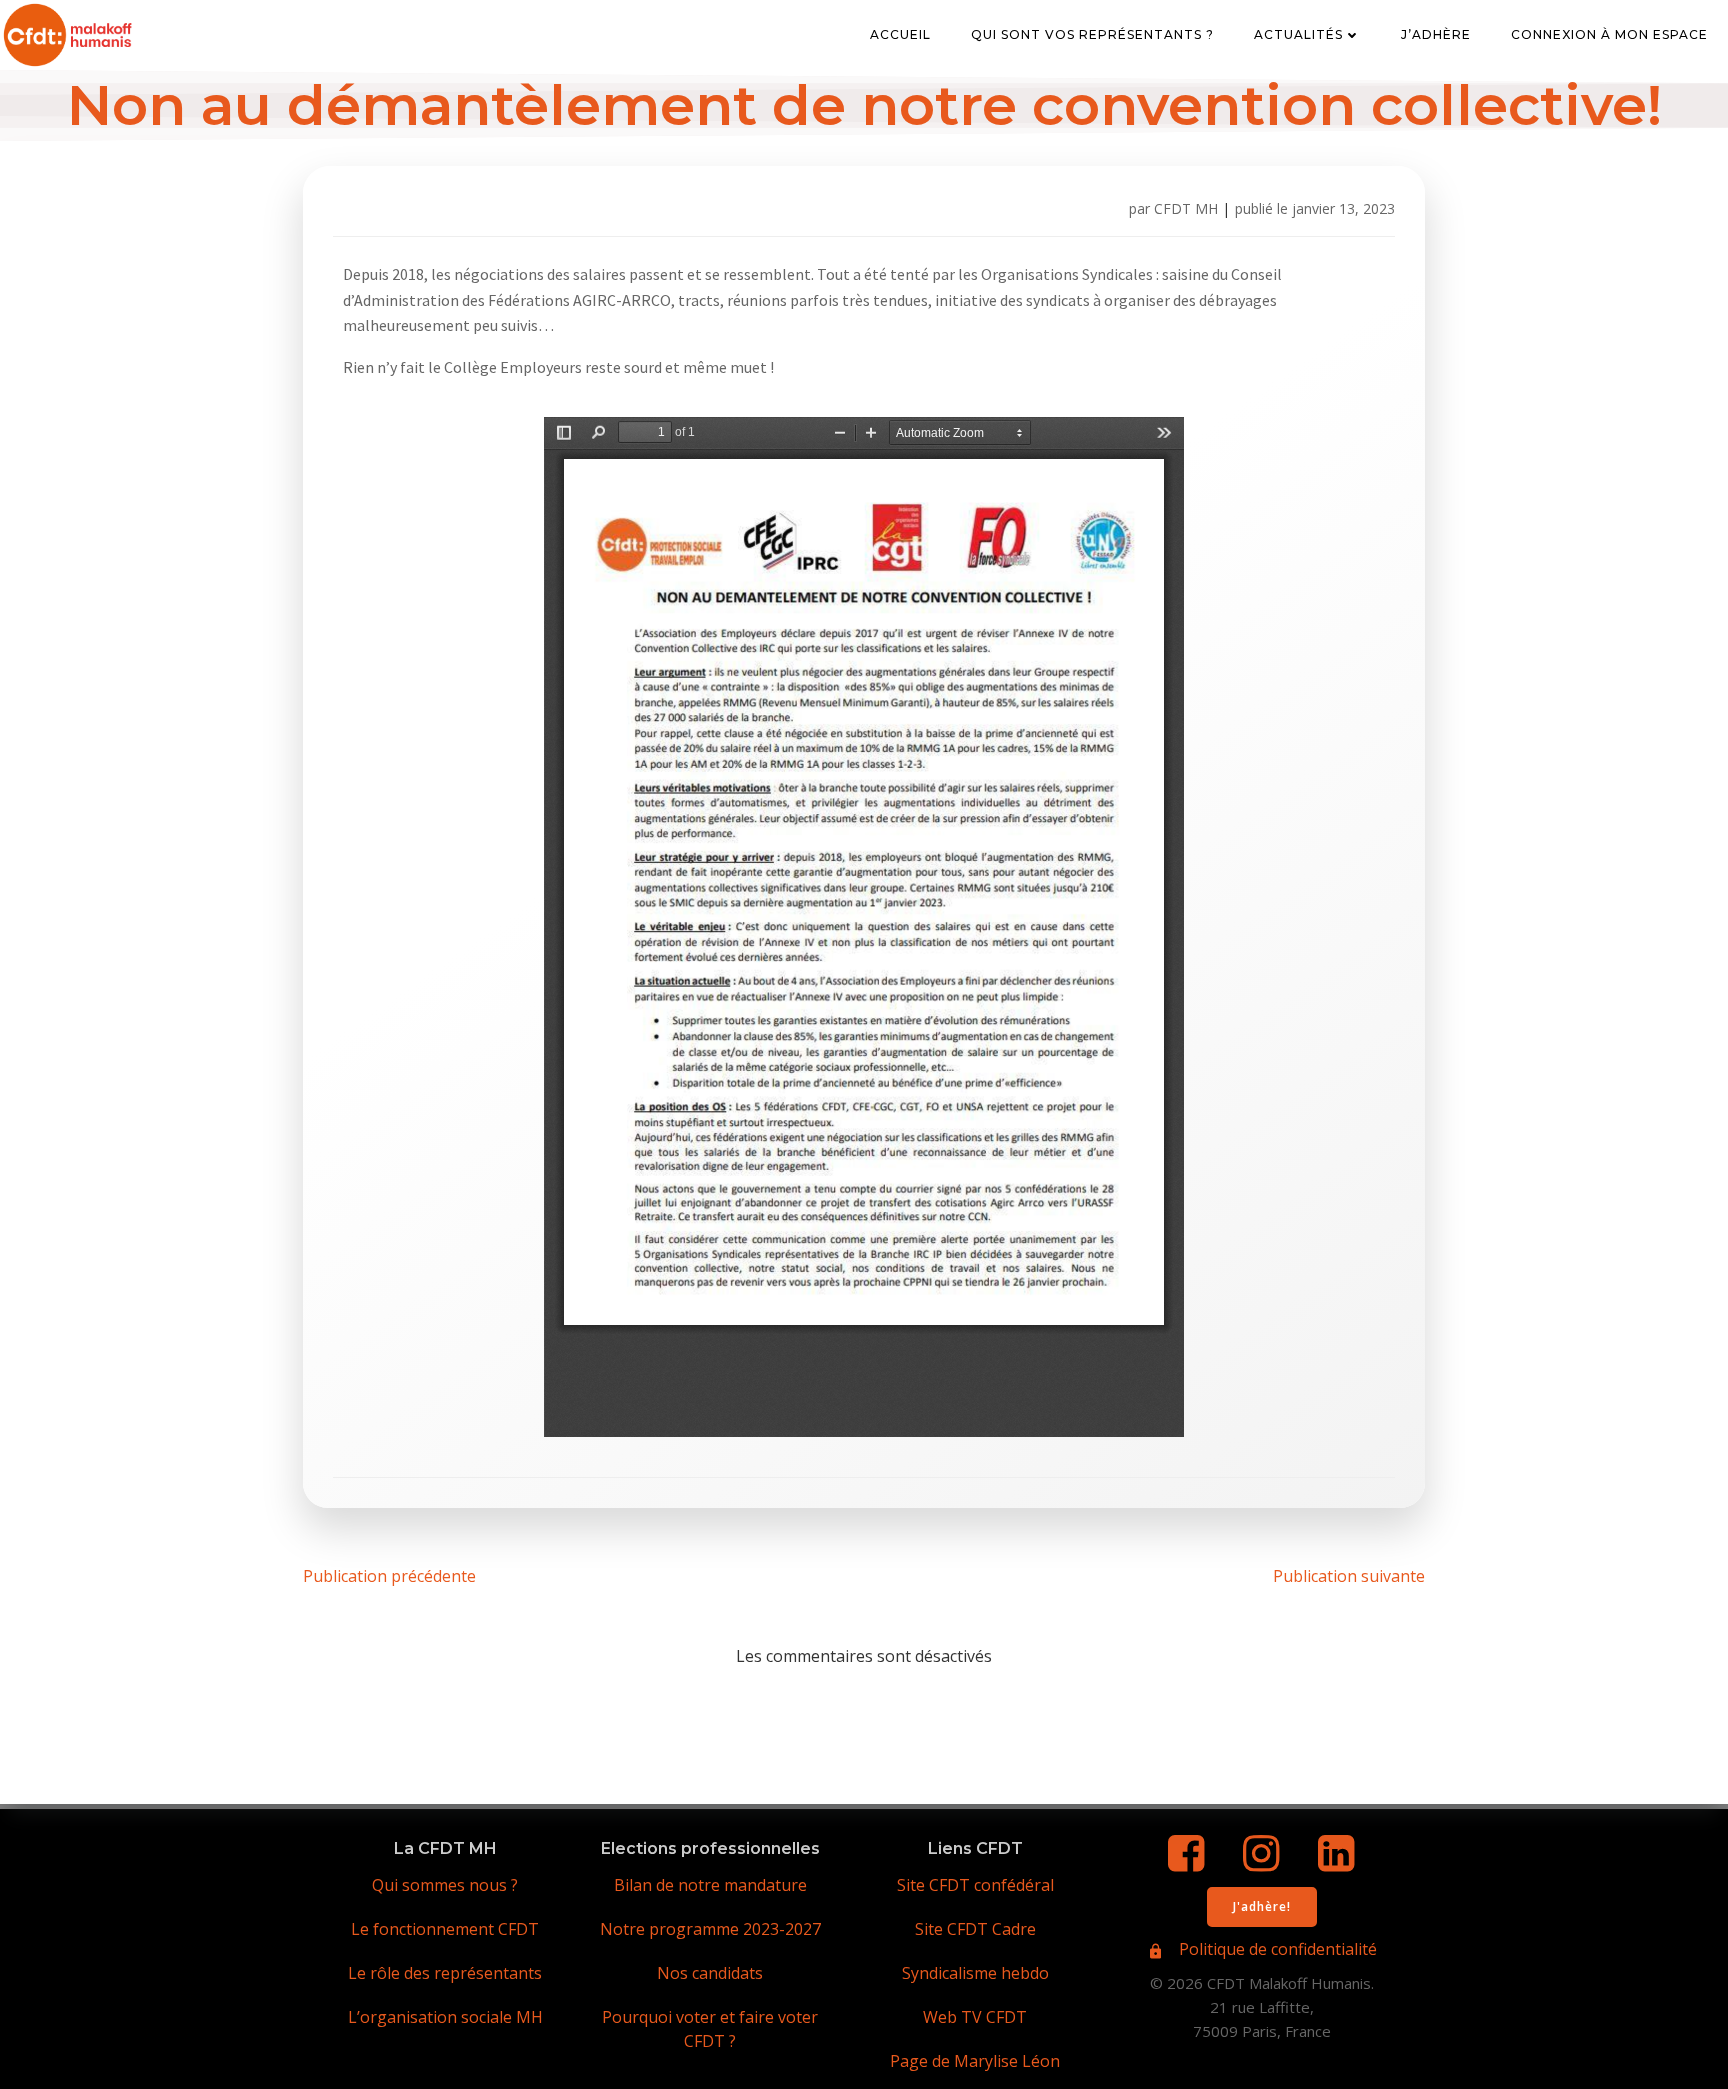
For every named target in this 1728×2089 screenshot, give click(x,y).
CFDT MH (1186, 208)
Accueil (900, 34)
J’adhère (1436, 34)
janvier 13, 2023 (1343, 208)
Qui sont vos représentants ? (1092, 34)
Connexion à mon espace (1609, 34)
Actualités (1298, 34)
